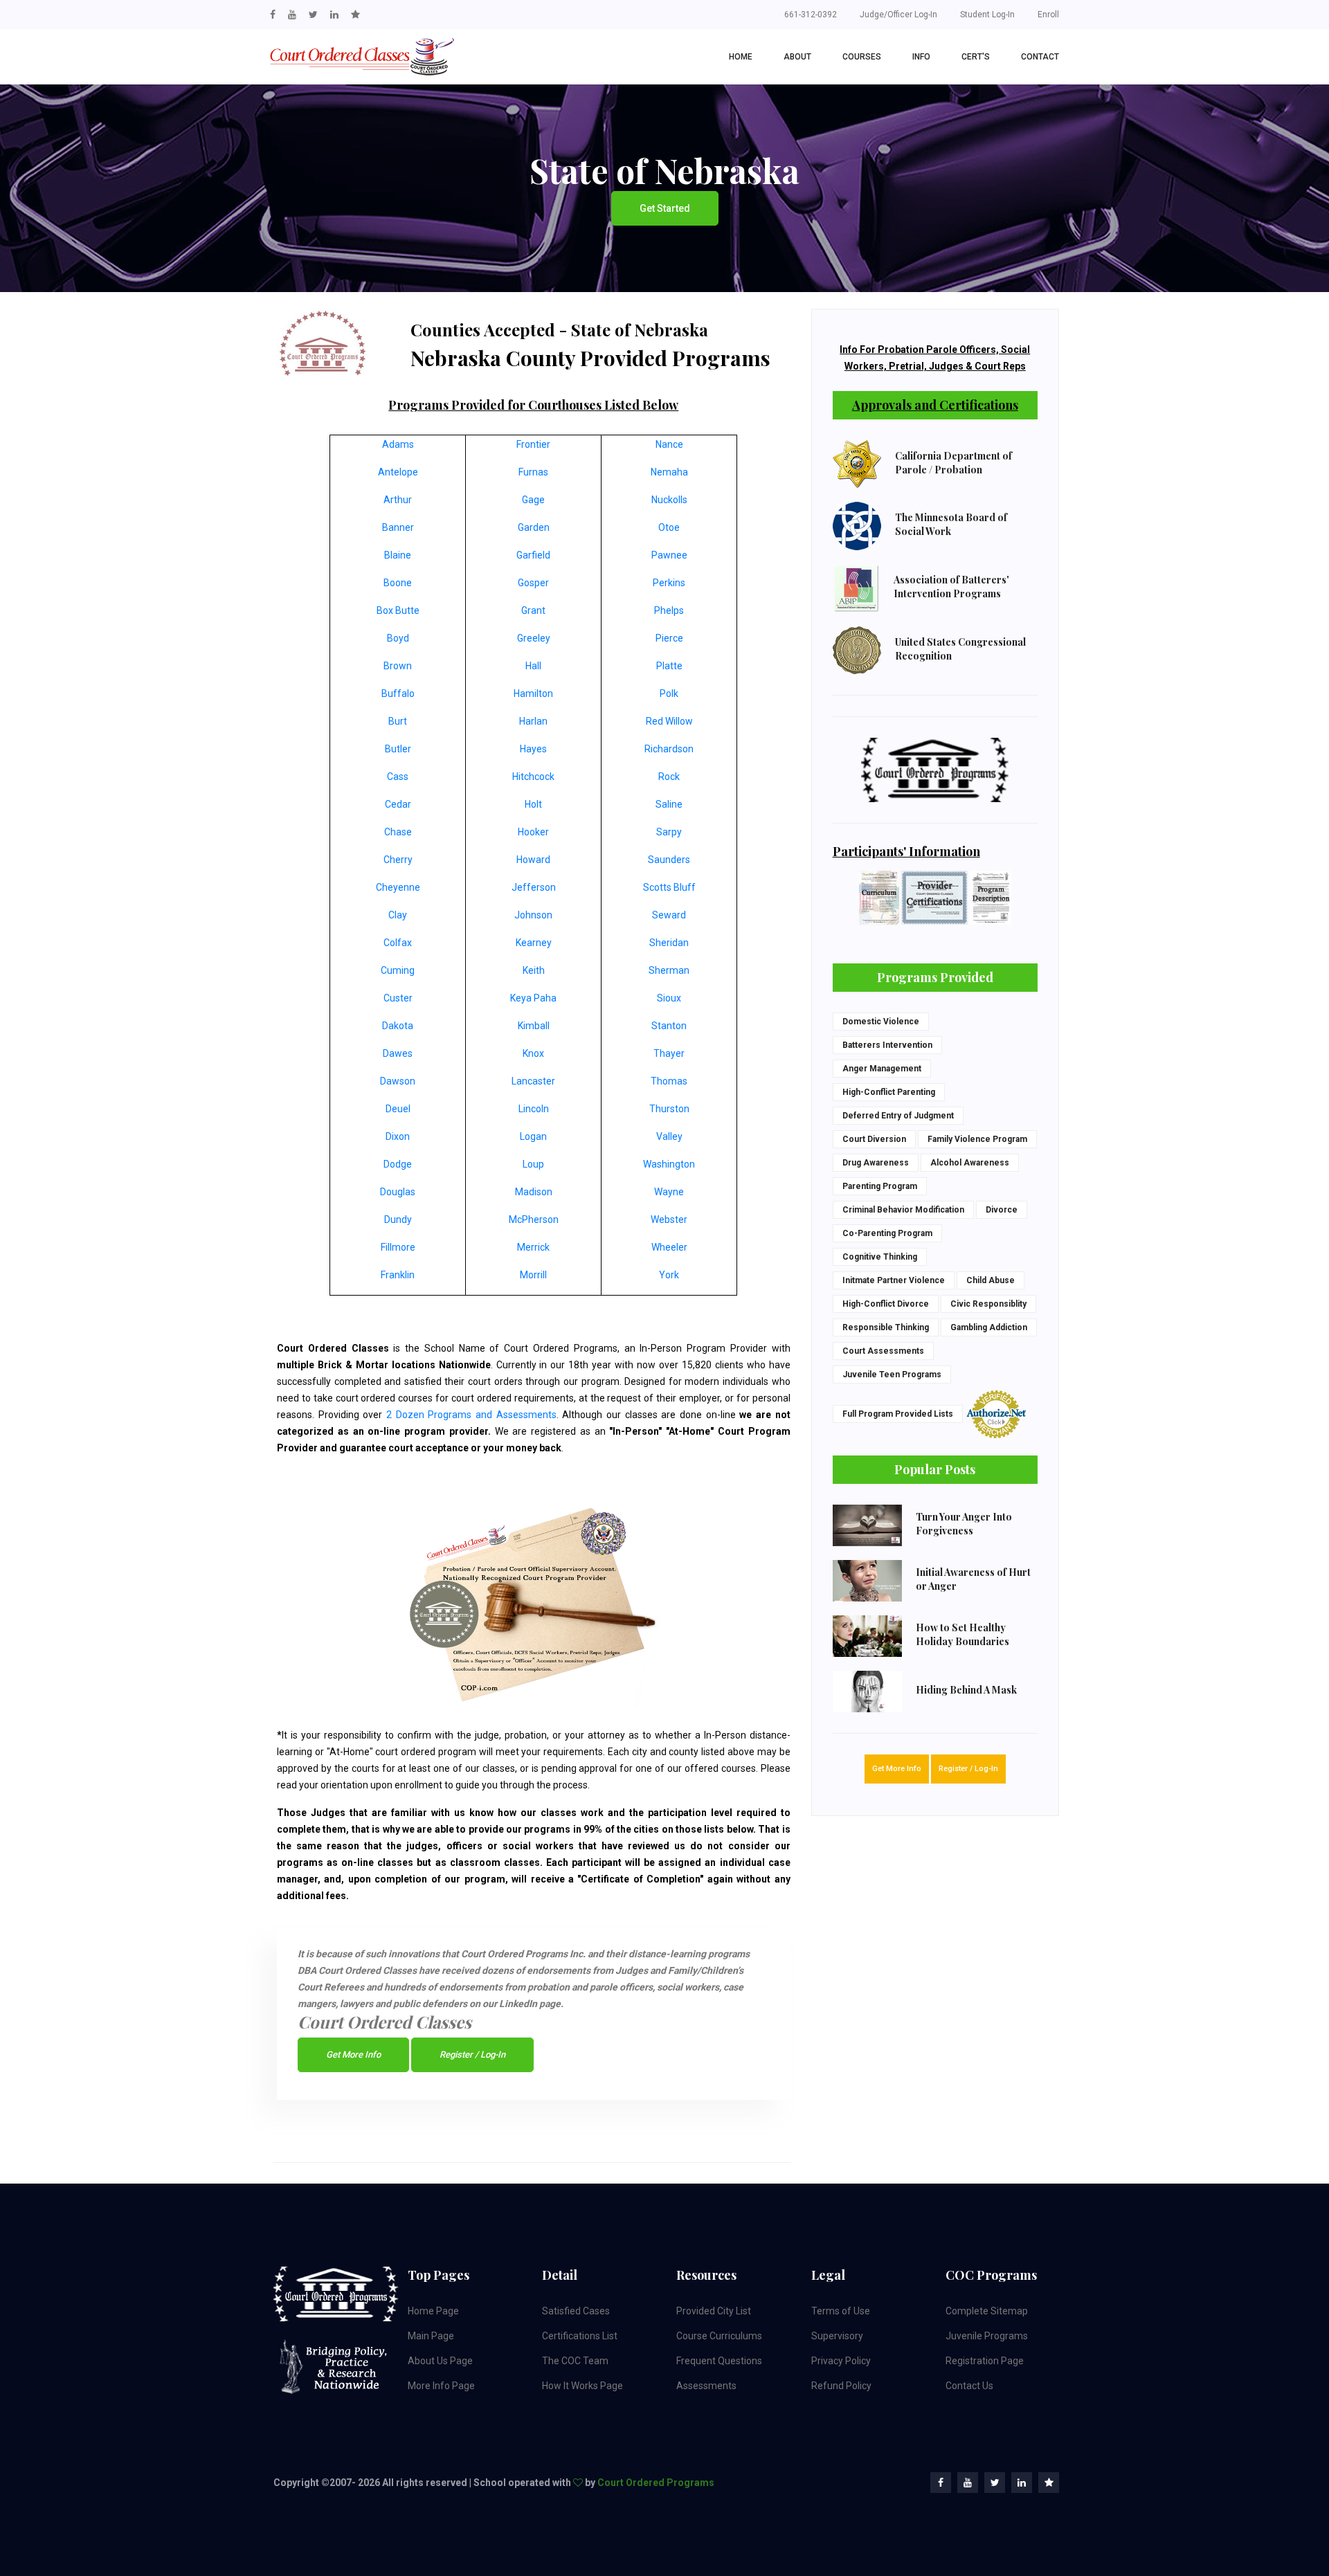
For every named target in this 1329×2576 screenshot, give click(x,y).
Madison (534, 1192)
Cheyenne (398, 887)
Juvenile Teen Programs (892, 1375)
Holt (533, 804)
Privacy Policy (841, 2361)
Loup (533, 1164)
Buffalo (398, 693)
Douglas (398, 1192)
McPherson (534, 1219)
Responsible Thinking (886, 1327)
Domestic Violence (881, 1022)
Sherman (669, 970)
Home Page (433, 2311)
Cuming (398, 970)
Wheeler (669, 1247)
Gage (533, 500)
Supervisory (837, 2336)
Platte (669, 666)
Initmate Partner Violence (894, 1280)
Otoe (669, 527)
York (669, 1275)
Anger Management (882, 1069)
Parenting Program (880, 1186)
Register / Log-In (472, 2055)
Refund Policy (841, 2386)
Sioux (669, 998)
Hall (533, 666)
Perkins (669, 583)
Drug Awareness (876, 1163)
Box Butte (398, 610)
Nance (669, 444)
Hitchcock (533, 777)
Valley (669, 1136)
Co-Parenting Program (887, 1233)
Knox (533, 1053)
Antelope (398, 472)
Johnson (533, 915)
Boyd (398, 638)
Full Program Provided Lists (898, 1414)
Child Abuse (991, 1280)
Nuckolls (669, 500)
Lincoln (534, 1109)
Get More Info (353, 2055)
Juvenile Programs (987, 2336)
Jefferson (534, 887)
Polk (669, 693)
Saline (669, 804)
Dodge (398, 1164)
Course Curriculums (719, 2336)
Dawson (398, 1081)
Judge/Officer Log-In (898, 15)
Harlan (533, 721)
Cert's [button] (976, 57)
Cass (398, 777)
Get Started (665, 208)
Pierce (669, 638)
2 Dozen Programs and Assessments (471, 1415)
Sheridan (669, 943)
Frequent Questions (719, 2361)
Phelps (669, 610)
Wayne (669, 1192)
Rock (669, 777)
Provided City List (714, 2311)
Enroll (1048, 15)
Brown (398, 666)
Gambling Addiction (989, 1327)
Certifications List (580, 2336)
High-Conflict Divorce (886, 1304)
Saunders (669, 860)
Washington (669, 1164)
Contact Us (969, 2386)
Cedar (398, 804)
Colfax (398, 943)
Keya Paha (533, 998)
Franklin (398, 1275)
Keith (534, 970)
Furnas (533, 472)
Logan (533, 1136)
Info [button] (921, 57)
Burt (398, 721)
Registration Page (985, 2361)
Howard (533, 860)
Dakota (398, 1026)
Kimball (534, 1026)
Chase (398, 832)
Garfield (533, 555)
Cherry (398, 860)
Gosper (533, 583)
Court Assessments (883, 1351)
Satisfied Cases (576, 2311)
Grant (533, 610)
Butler (398, 749)
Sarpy (669, 832)
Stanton (669, 1026)
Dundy (398, 1219)
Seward (669, 915)
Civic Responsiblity (988, 1304)
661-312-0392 (811, 15)
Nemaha (669, 472)
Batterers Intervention (887, 1045)
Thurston (669, 1109)
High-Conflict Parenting (889, 1092)
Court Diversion (874, 1139)
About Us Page (440, 2361)
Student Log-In (987, 15)
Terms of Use (841, 2311)
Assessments (706, 2386)
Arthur (398, 500)
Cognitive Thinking (880, 1257)
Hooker (533, 832)
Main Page (431, 2336)
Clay (398, 915)
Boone (398, 583)
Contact (1040, 57)
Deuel (398, 1109)
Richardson (669, 749)
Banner (398, 527)
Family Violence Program (977, 1139)
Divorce (1002, 1210)
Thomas (669, 1081)
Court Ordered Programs (656, 2483)
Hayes (533, 749)
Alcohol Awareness (970, 1163)
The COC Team (575, 2361)
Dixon (398, 1136)
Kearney (534, 943)
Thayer (669, 1053)
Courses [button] (862, 57)
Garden (534, 527)
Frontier (533, 444)
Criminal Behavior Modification (903, 1210)
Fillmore (398, 1247)
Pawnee (669, 555)
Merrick (533, 1247)
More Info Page (441, 2386)
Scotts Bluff (669, 887)
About (797, 57)
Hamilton (533, 693)
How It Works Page (582, 2386)
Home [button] (741, 57)
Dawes (398, 1053)
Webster (669, 1219)
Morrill (533, 1275)
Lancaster (533, 1081)
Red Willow (669, 721)
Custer (398, 998)
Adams (398, 444)
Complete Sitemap (987, 2311)
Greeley (534, 638)
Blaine (398, 555)
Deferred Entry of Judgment (898, 1116)
